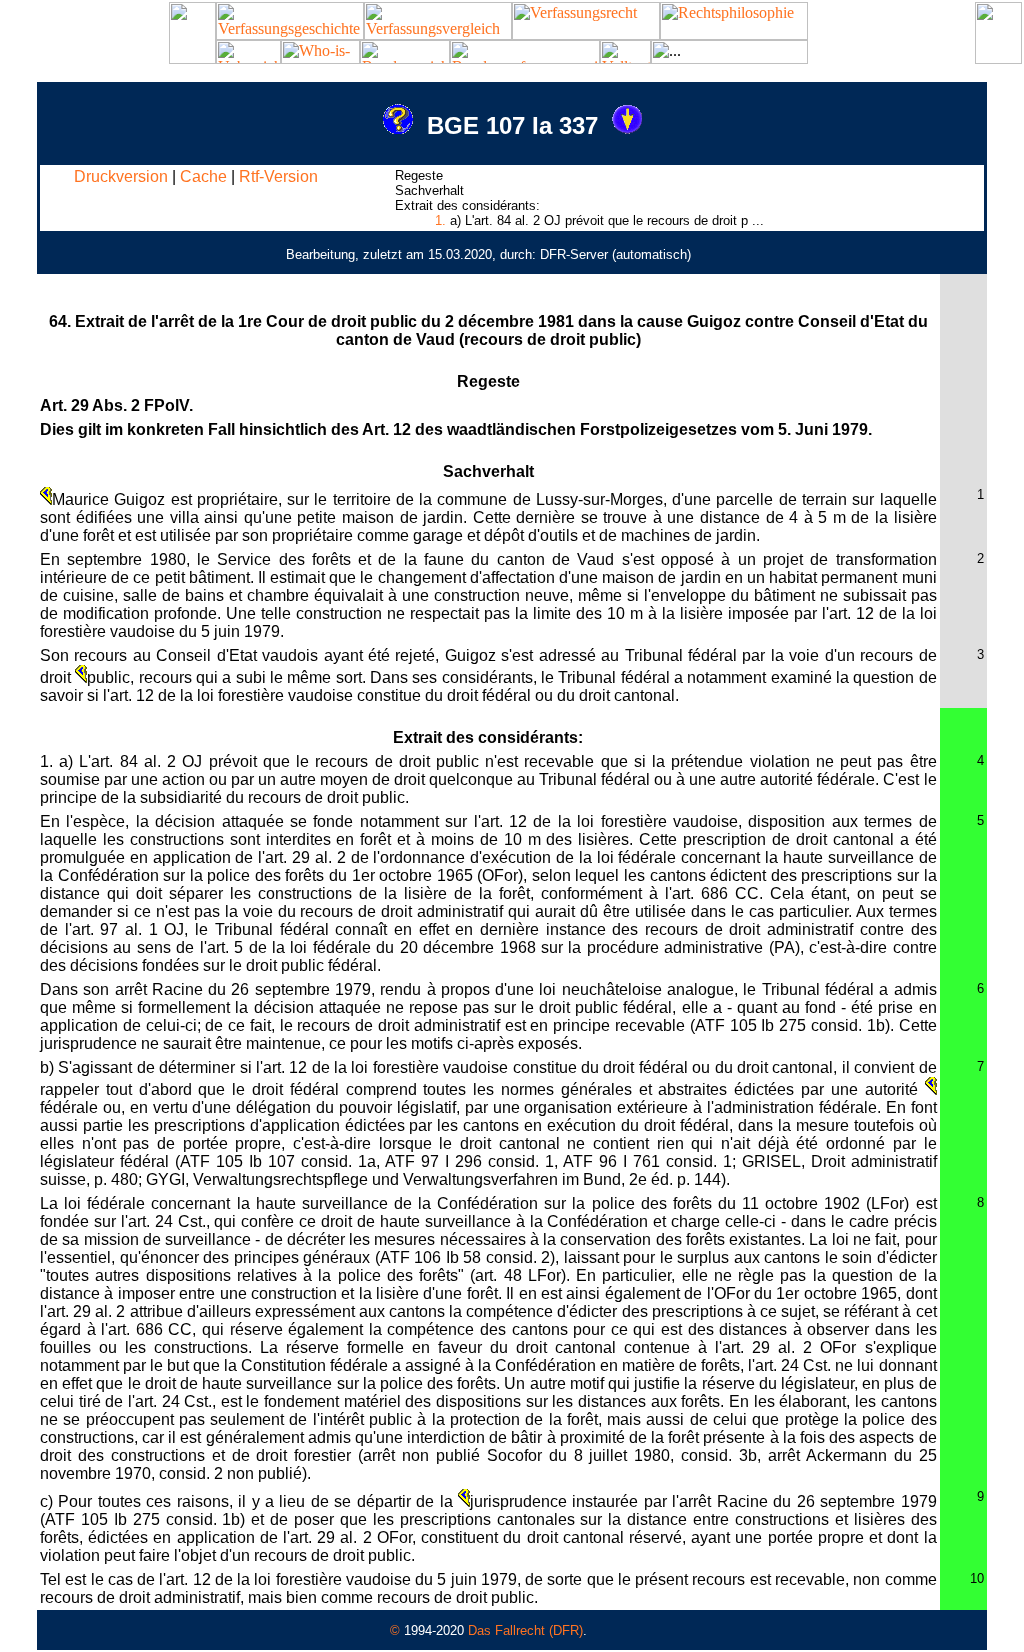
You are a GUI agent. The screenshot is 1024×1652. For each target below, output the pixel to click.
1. (440, 220)
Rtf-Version (278, 176)
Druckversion (121, 176)
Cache (203, 176)
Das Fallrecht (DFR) (525, 1630)
